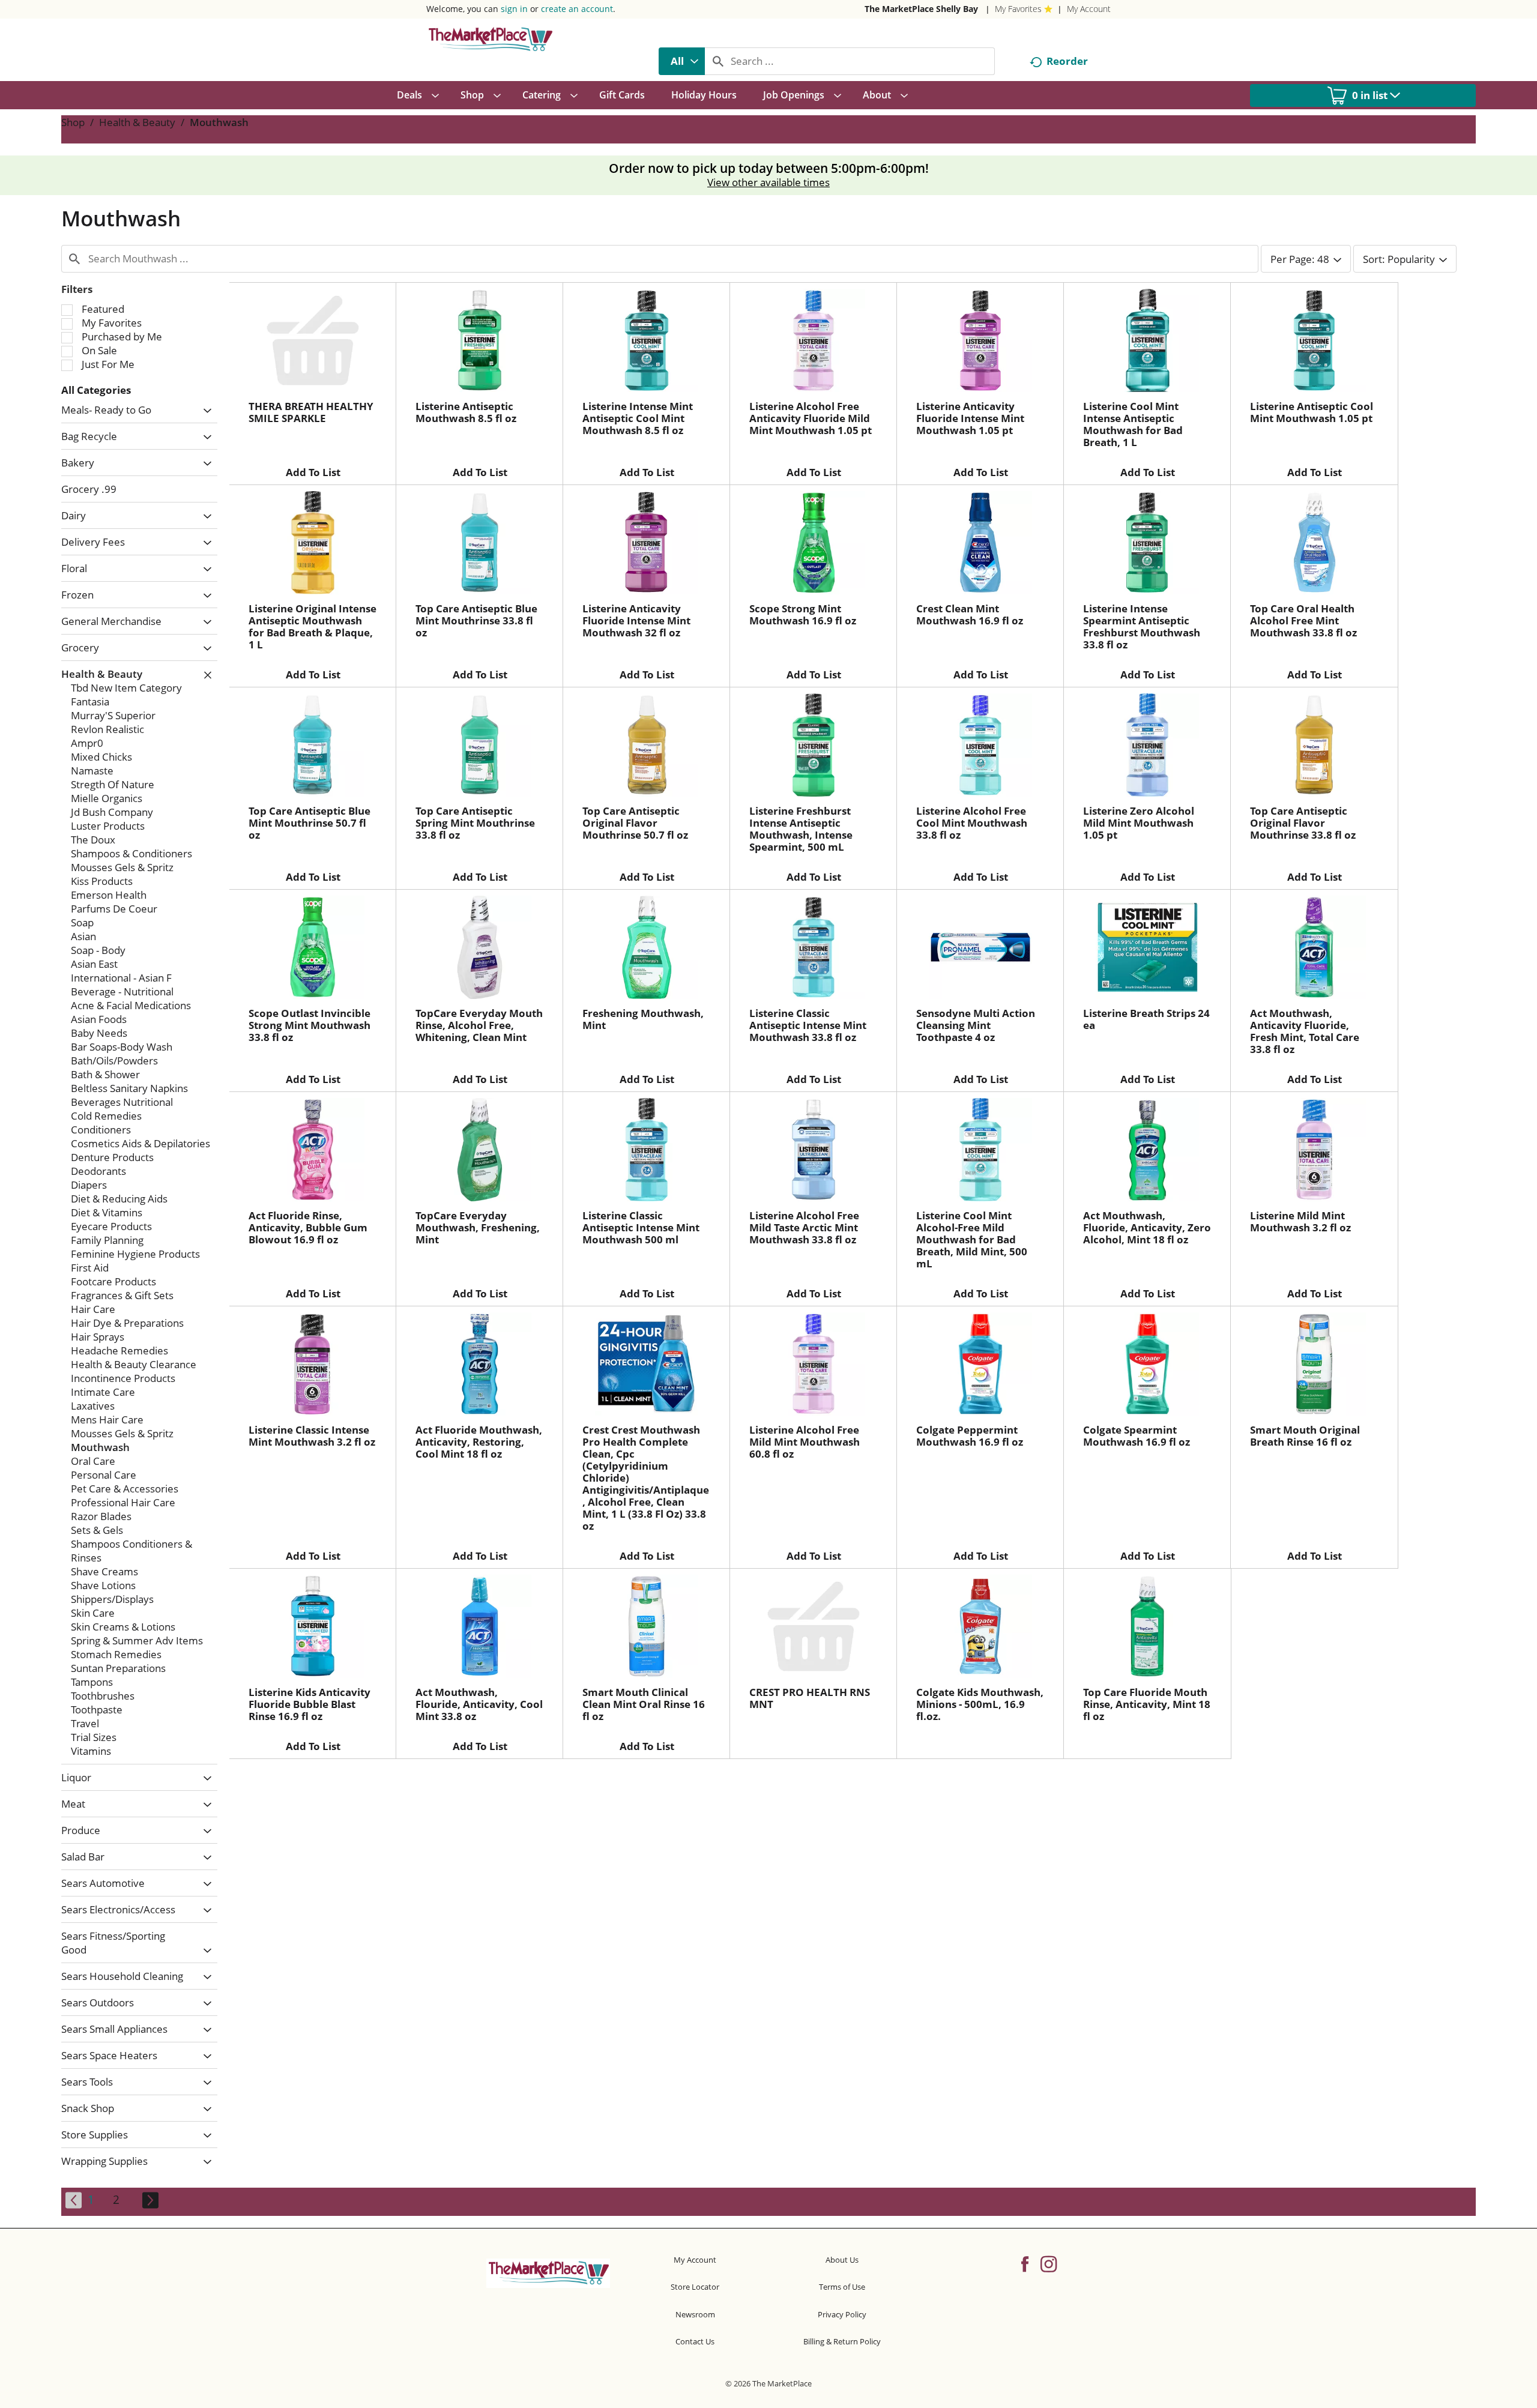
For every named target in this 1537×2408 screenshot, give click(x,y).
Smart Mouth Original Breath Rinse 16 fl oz (1305, 1436)
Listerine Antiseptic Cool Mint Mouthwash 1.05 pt (1312, 412)
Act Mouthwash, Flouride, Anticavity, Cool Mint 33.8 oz (479, 1704)
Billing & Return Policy (842, 2341)
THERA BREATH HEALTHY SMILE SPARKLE (311, 412)
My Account (1089, 9)
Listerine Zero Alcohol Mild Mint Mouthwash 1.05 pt (1139, 823)
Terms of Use (842, 2287)
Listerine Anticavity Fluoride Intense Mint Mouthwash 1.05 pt (970, 418)
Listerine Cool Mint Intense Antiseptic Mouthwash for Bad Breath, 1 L (1133, 424)
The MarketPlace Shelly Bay (921, 9)
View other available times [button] (768, 182)
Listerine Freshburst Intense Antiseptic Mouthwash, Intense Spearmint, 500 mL (801, 829)
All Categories (96, 390)
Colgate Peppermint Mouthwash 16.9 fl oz (970, 1436)
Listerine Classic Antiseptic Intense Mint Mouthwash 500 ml (641, 1227)
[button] (204, 411)
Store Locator (695, 2287)
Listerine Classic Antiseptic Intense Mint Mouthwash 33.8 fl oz (808, 1025)
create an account (577, 9)
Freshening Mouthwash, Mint (643, 1019)
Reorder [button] (1067, 61)
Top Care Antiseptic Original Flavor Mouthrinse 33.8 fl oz (1303, 823)
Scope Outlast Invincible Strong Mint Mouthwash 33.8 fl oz (310, 1025)
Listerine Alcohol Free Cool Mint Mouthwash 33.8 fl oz (972, 823)
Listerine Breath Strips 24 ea (1146, 1019)
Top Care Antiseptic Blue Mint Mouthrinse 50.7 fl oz (310, 823)
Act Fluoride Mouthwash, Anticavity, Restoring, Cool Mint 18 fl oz (479, 1442)
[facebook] (1025, 2263)
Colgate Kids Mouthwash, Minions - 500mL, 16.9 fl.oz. (980, 1704)
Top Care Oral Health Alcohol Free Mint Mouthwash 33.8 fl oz (1303, 620)
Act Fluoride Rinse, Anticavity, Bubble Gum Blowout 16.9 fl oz (308, 1227)
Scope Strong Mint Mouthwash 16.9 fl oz (803, 614)
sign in (514, 9)
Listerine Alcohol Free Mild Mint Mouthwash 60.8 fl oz (805, 1442)
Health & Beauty (137, 122)
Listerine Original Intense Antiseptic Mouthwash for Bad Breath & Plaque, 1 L (313, 626)
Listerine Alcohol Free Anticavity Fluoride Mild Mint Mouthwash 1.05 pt (811, 418)
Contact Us (695, 2341)
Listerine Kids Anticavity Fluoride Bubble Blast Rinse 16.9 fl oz (310, 1704)
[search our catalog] (718, 61)
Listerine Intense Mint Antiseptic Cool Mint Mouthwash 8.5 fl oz (638, 418)
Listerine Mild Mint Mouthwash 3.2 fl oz (1300, 1221)
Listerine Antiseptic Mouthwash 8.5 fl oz (466, 412)
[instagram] (1049, 2263)
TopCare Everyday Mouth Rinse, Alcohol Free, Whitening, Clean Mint (479, 1025)
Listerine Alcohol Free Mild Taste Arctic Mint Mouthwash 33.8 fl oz (804, 1227)
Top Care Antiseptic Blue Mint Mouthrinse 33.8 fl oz (476, 620)
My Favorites (1018, 9)
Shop (73, 122)
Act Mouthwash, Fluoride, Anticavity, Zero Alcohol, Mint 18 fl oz (1147, 1227)
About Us (842, 2260)
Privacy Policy (842, 2314)
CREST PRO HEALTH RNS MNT (810, 1698)
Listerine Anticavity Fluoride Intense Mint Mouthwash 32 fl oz (636, 620)
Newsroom (695, 2314)
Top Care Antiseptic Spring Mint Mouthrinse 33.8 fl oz (475, 823)
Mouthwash (219, 122)
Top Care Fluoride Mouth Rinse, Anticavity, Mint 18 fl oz (1147, 1704)
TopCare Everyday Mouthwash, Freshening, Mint (478, 1227)
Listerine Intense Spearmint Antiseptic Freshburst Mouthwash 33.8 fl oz (1142, 626)
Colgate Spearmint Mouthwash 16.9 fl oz (1137, 1436)
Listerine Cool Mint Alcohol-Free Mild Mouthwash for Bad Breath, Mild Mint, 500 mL (972, 1239)
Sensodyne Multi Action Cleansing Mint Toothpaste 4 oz (976, 1025)
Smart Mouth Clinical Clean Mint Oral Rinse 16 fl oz (644, 1704)
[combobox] (682, 61)
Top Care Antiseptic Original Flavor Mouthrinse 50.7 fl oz (635, 823)
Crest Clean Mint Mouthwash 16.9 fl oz (970, 614)
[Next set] (149, 2200)
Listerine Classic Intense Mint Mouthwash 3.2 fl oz (312, 1436)
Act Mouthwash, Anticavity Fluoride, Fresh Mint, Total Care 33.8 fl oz (1305, 1031)
